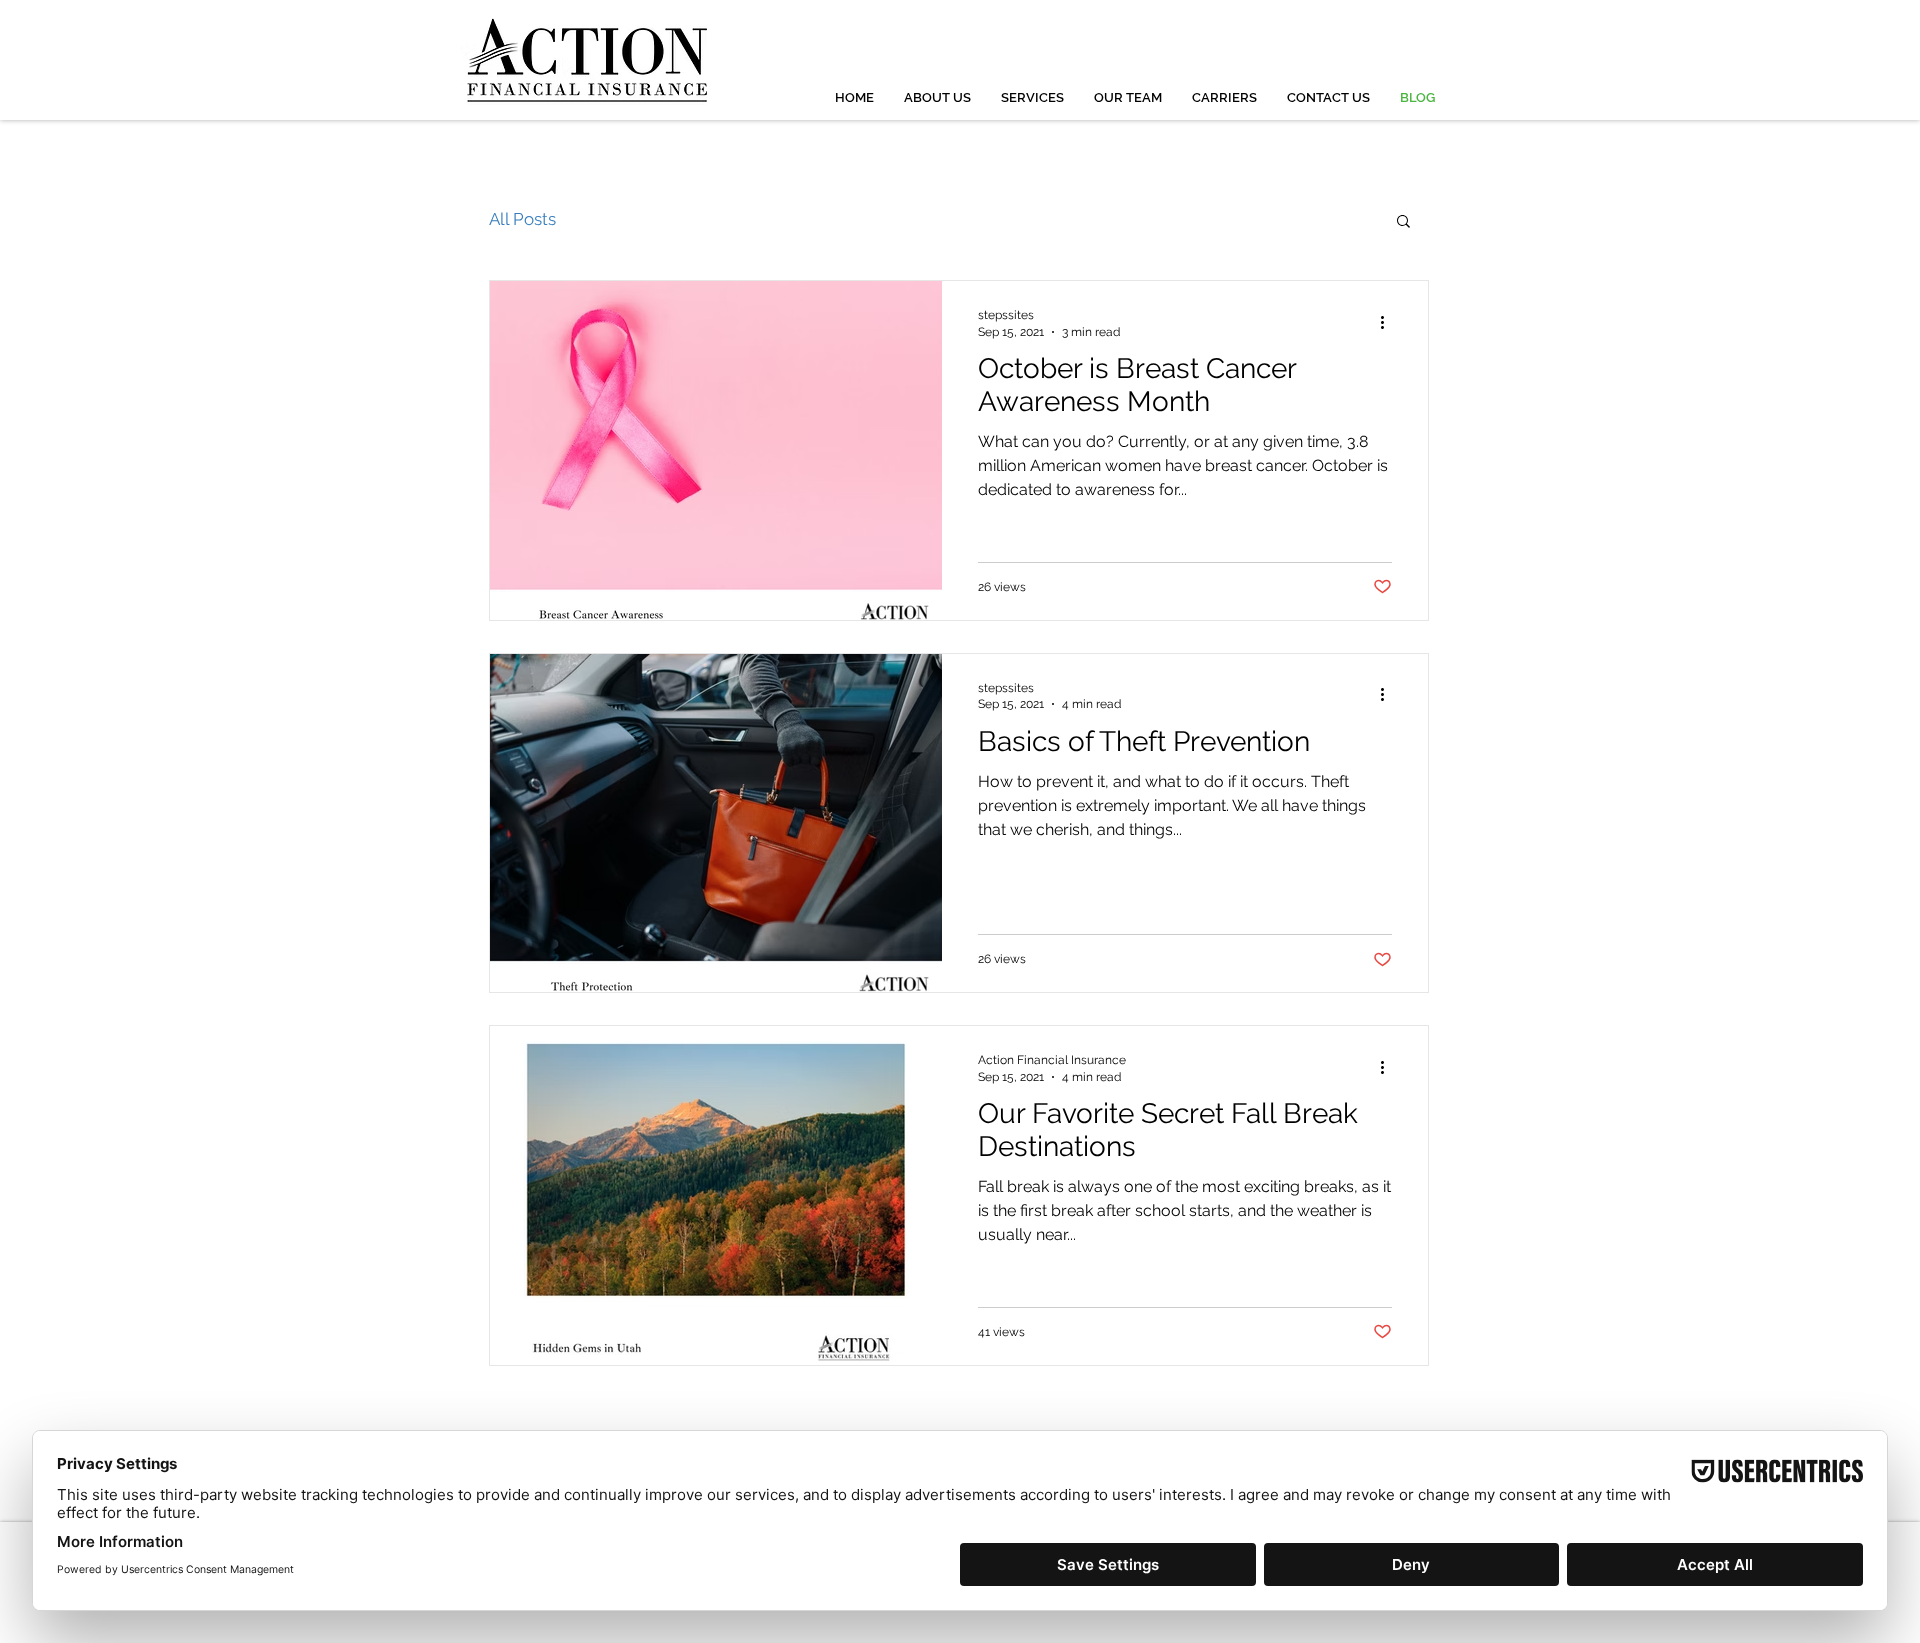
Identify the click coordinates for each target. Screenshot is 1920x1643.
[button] (1403, 222)
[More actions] (1389, 322)
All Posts (522, 219)
